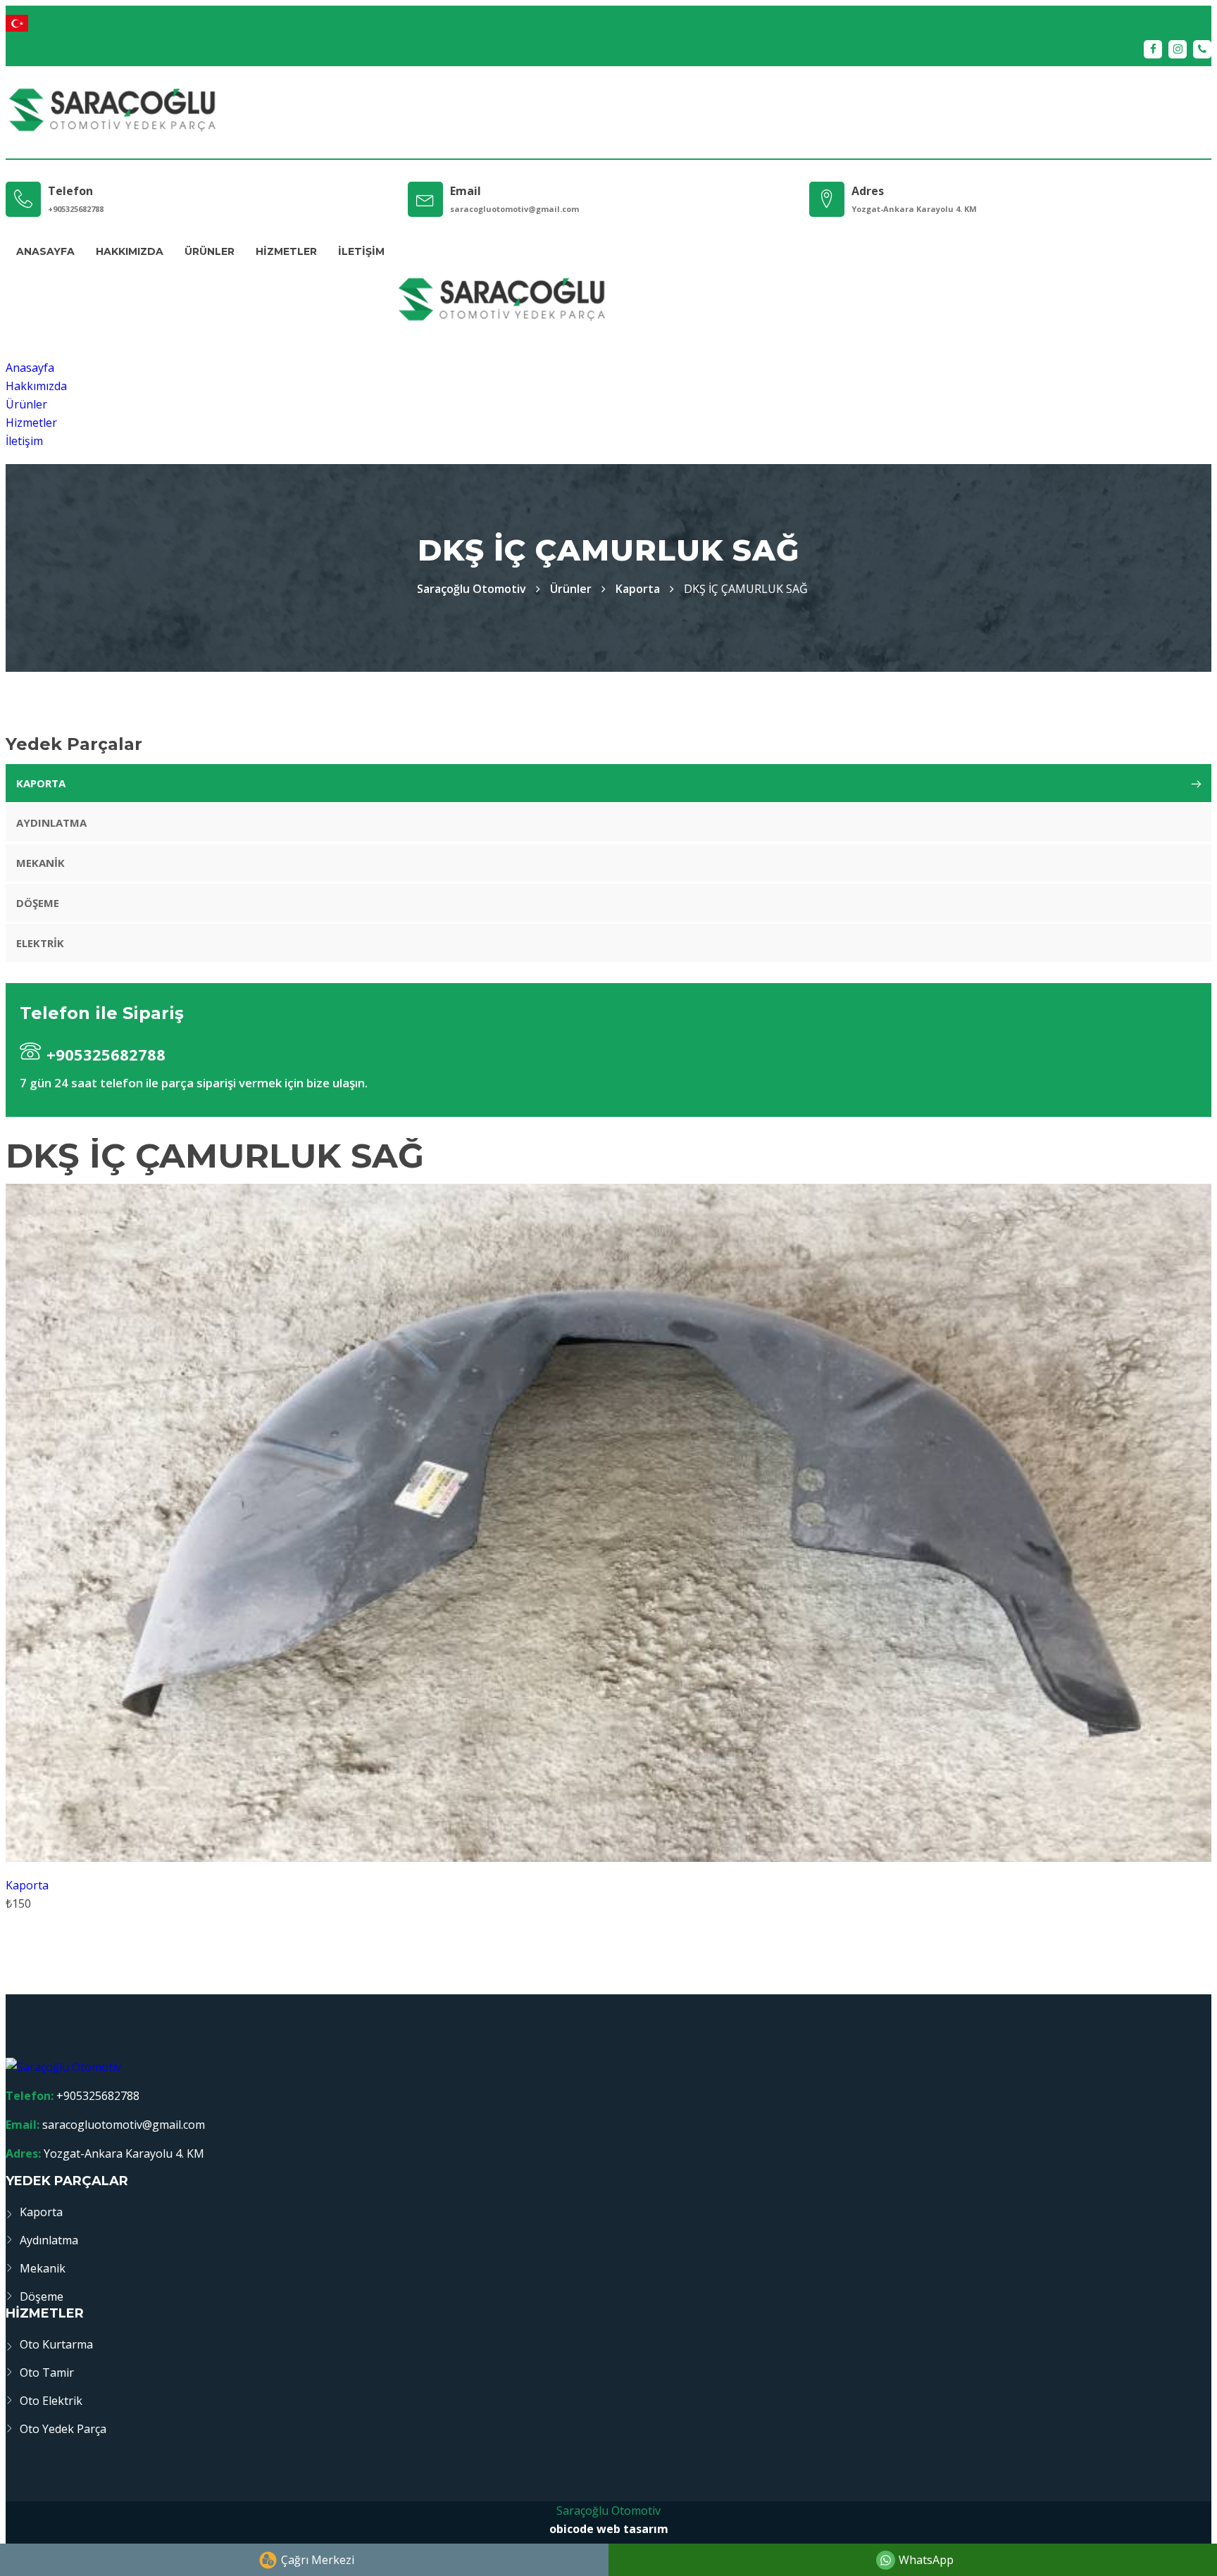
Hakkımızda (130, 251)
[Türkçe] (608, 23)
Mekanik (40, 863)
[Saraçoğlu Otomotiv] (112, 112)
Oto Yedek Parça (63, 2429)
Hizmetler (286, 251)
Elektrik (40, 943)
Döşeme (38, 903)
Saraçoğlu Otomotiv (608, 2511)
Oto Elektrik (51, 2401)
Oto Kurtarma (56, 2344)
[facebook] (1153, 49)
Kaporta (638, 589)
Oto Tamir (47, 2372)
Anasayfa (45, 251)
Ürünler (210, 251)
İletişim (361, 251)
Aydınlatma (51, 823)
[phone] (1202, 49)
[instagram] (1178, 49)
